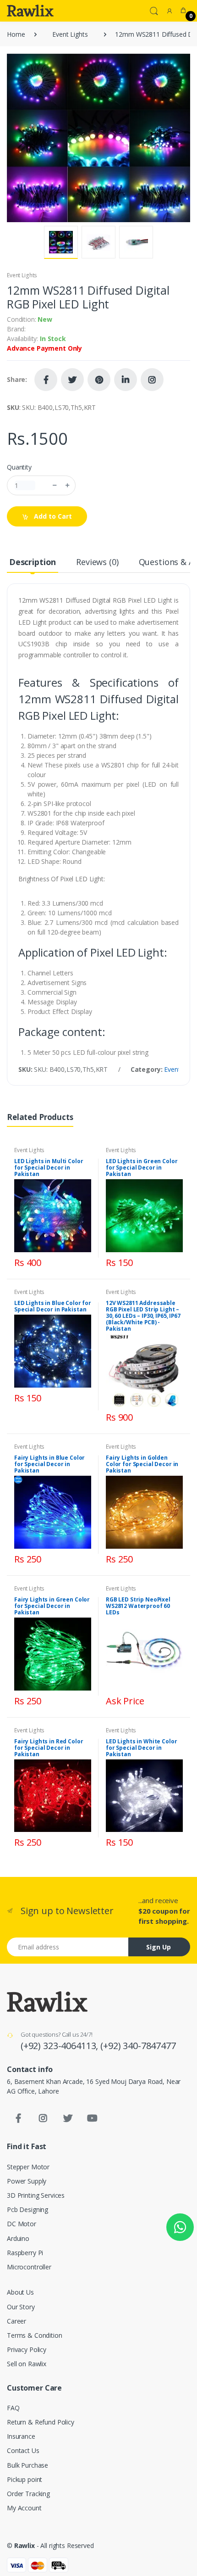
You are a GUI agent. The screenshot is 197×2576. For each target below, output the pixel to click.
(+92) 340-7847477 (138, 2046)
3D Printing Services (36, 2195)
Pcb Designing (27, 2209)
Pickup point (25, 2479)
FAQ (13, 2408)
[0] (183, 11)
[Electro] (30, 11)
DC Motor (22, 2224)
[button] (154, 10)
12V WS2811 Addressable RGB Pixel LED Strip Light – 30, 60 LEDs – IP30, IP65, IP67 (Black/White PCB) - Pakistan (143, 1316)
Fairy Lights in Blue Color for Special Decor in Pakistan (49, 1464)
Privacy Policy (27, 2349)
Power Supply (27, 2181)
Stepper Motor (28, 2167)
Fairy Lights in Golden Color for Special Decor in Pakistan (142, 1464)
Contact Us (23, 2450)
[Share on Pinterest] (99, 380)
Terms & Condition (35, 2335)
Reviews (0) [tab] (97, 562)
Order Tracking (28, 2494)
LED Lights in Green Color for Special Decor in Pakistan (142, 1168)
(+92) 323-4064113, (60, 2046)
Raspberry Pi (25, 2253)
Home (16, 34)
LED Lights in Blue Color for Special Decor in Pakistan (53, 1306)
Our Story (21, 2307)
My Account (24, 2508)
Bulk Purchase (27, 2465)
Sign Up (159, 1947)
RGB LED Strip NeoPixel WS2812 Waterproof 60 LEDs (138, 1606)
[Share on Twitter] (72, 380)
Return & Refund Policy (41, 2422)
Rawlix (25, 2545)
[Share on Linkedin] (126, 380)
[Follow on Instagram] (152, 380)
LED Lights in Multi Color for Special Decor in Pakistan (49, 1168)
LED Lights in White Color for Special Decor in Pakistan (141, 1748)
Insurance (21, 2436)
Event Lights (70, 34)
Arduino (18, 2238)
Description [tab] (33, 562)
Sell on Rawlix (27, 2364)
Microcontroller (29, 2267)
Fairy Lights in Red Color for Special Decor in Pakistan (49, 1748)
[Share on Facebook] (46, 380)
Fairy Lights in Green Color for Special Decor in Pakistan (52, 1606)
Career (16, 2321)
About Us (20, 2292)
